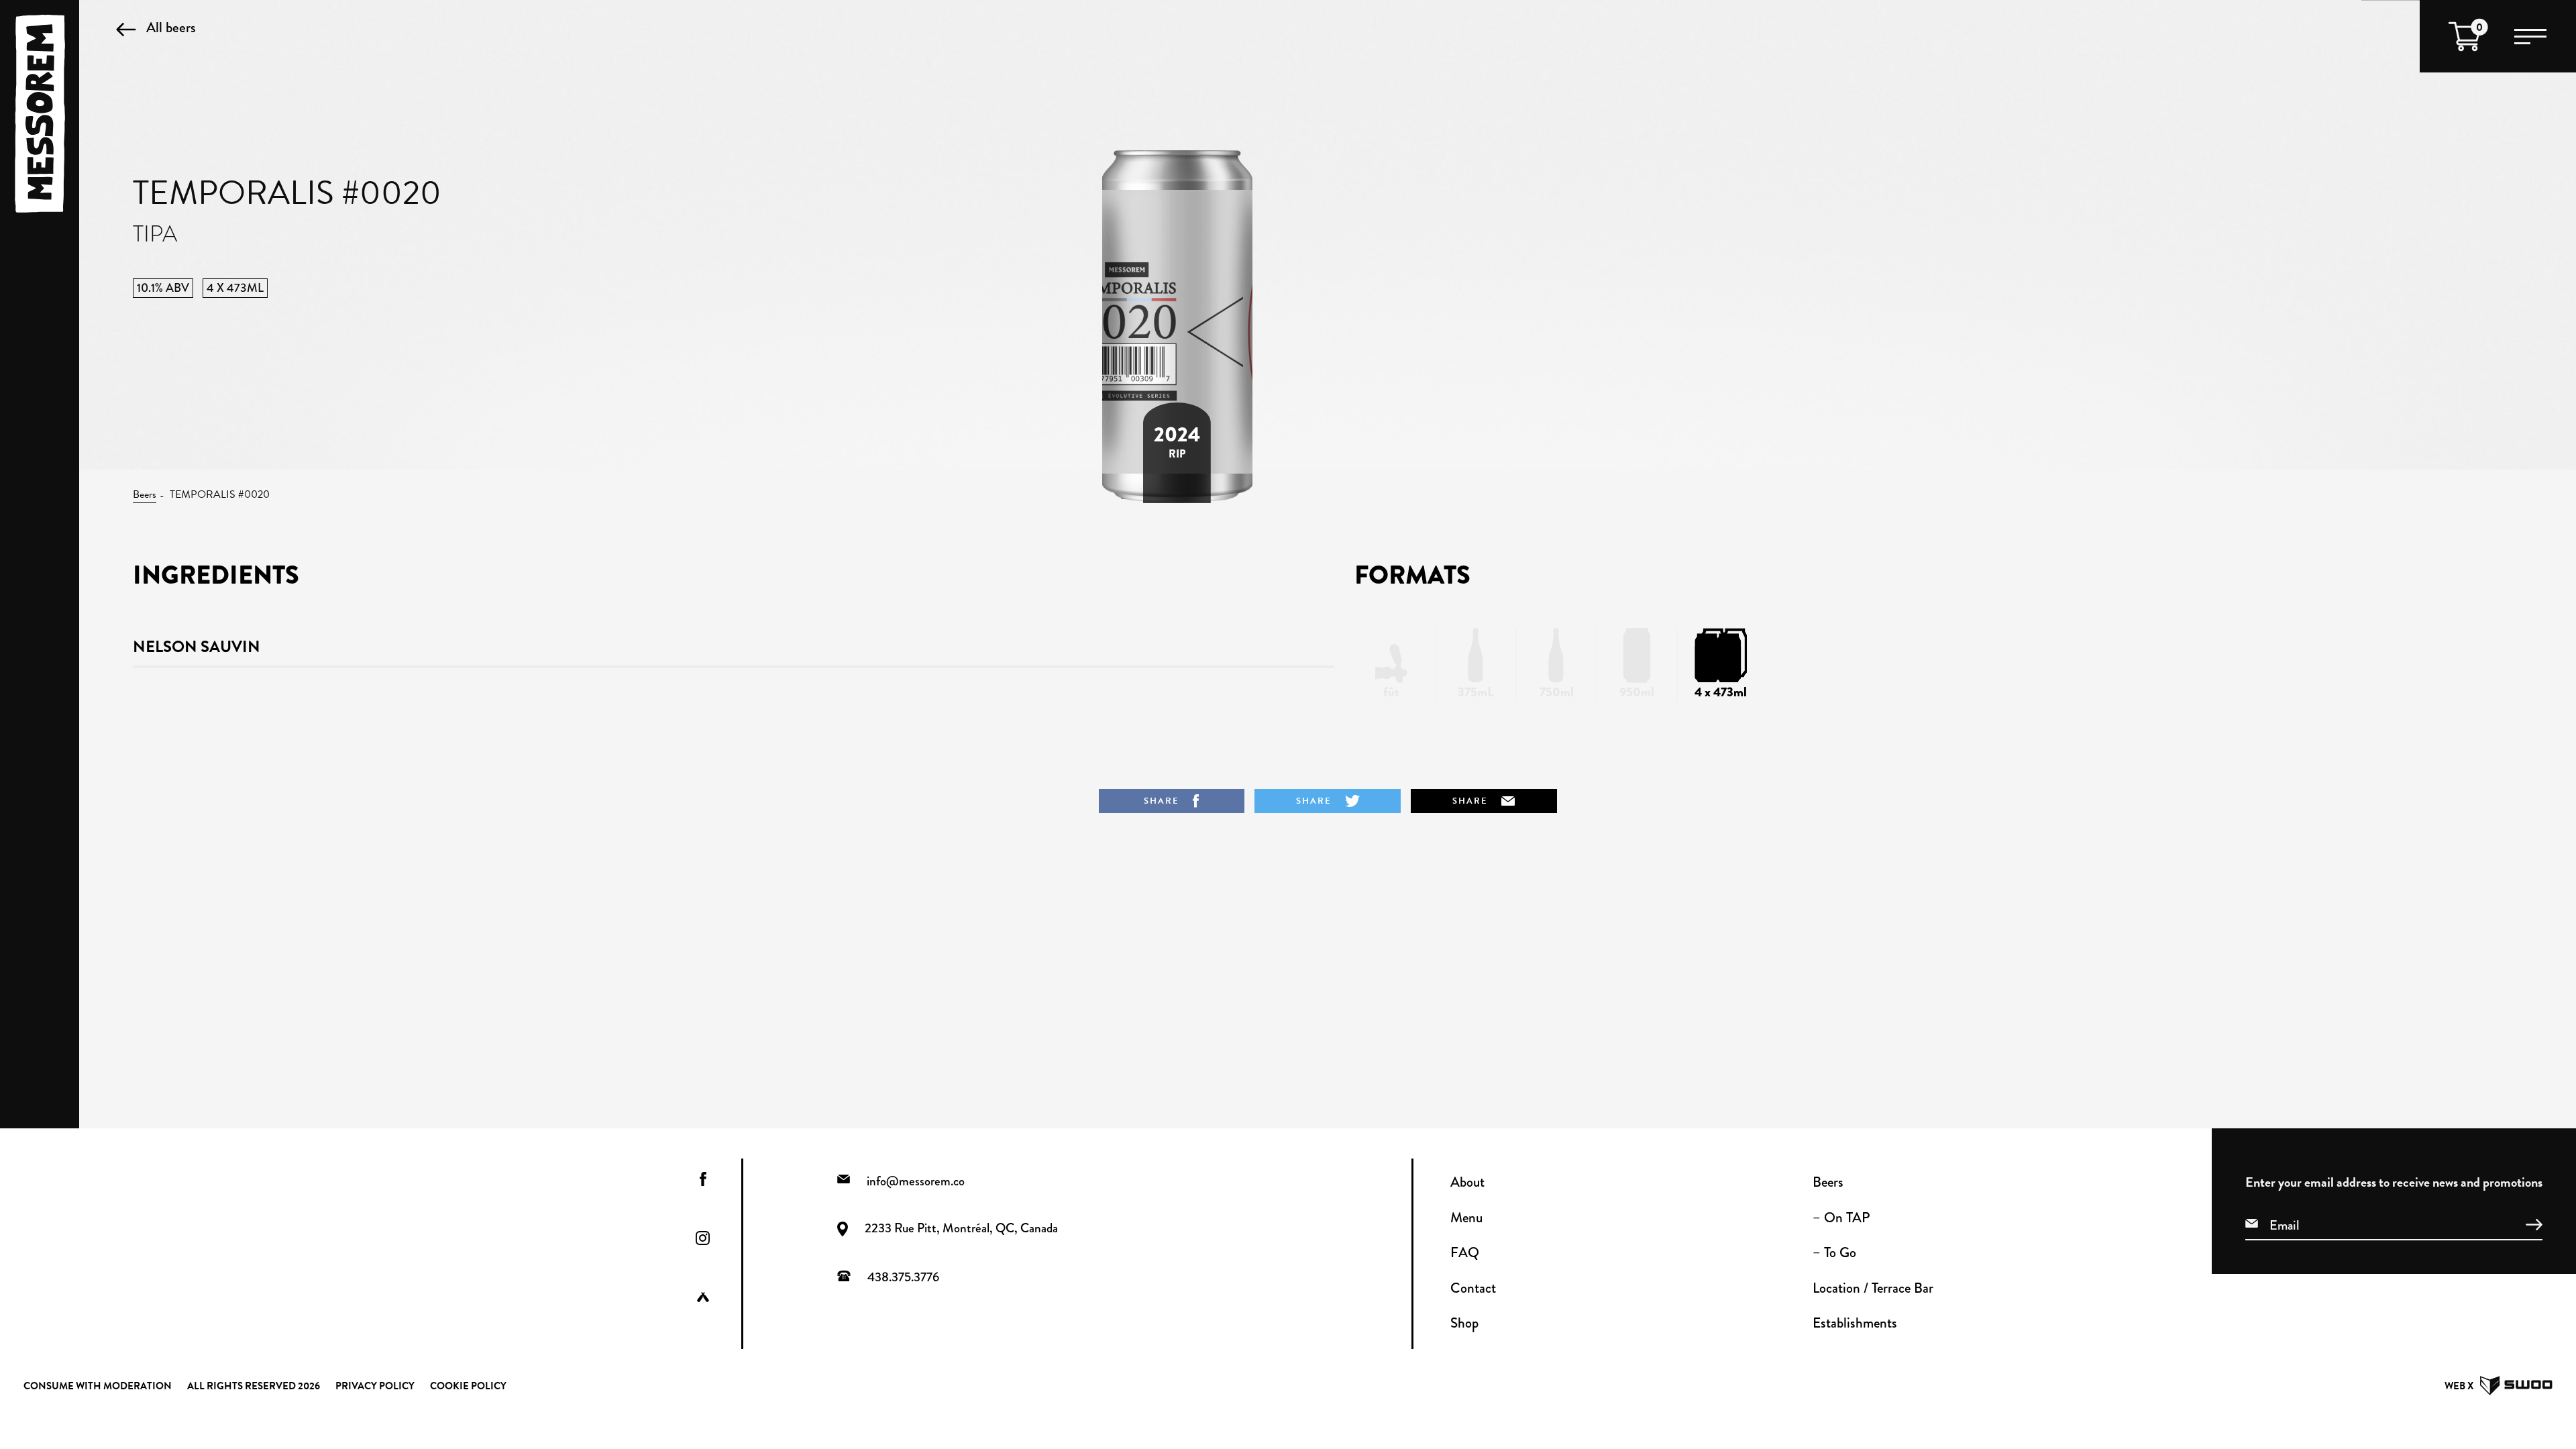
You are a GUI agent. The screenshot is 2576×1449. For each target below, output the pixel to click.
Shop (1464, 1323)
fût (1391, 692)
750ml (1557, 692)
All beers (171, 27)
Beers (145, 494)
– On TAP (1841, 1218)
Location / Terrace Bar (1873, 1288)
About (1467, 1182)
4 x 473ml (1721, 692)
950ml (1637, 692)
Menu (1466, 1218)
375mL (1476, 692)
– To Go (1834, 1252)
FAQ (1465, 1252)
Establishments (1855, 1323)
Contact (1473, 1288)
